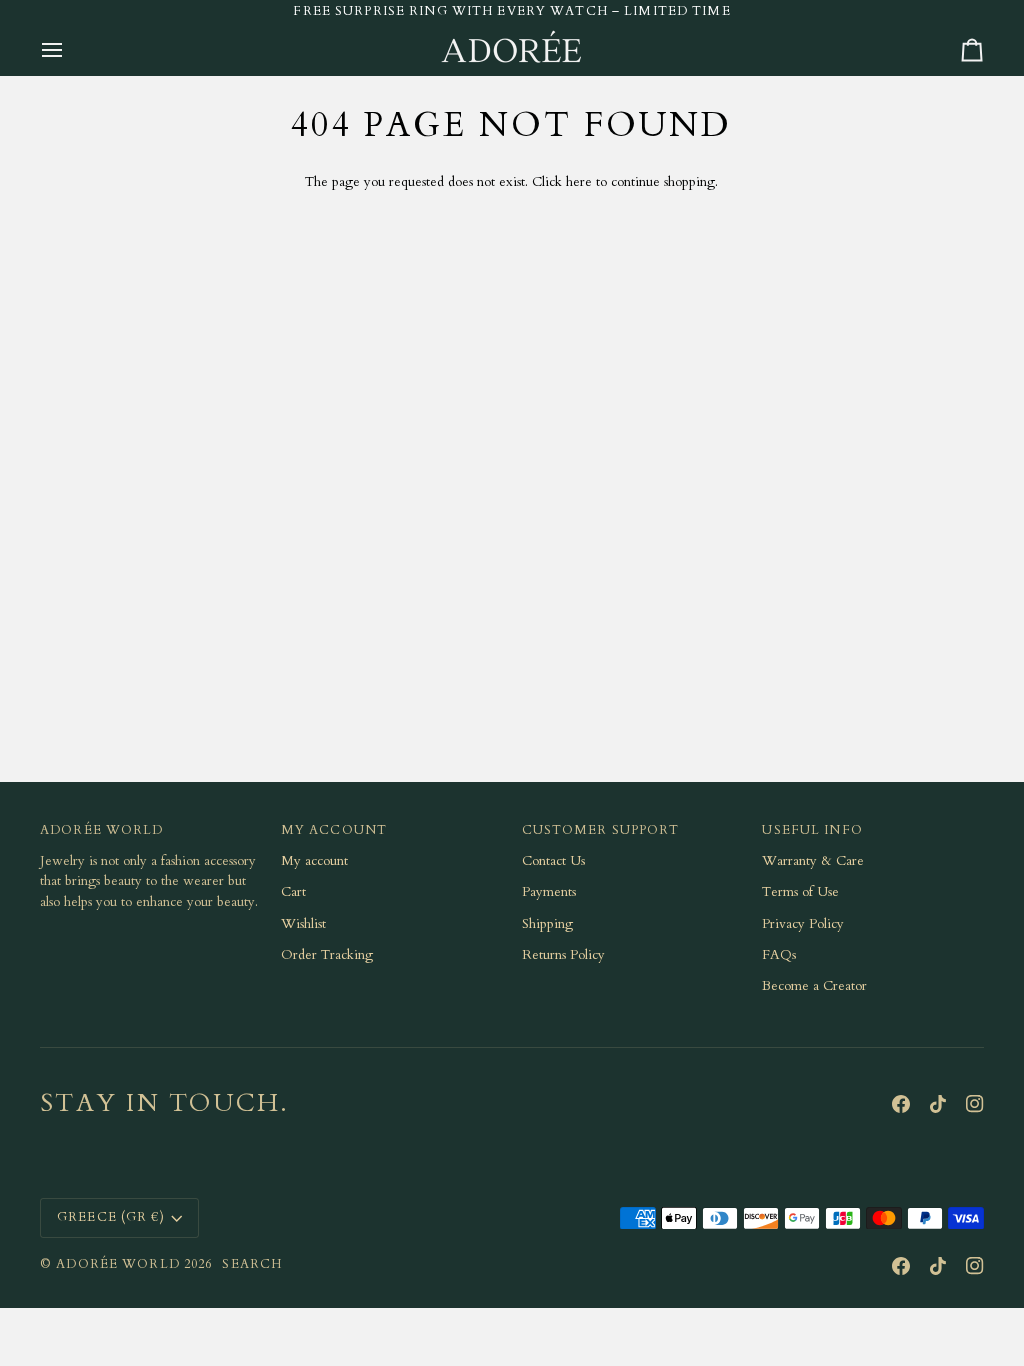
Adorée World (118, 1264)
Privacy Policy (803, 924)
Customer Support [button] (601, 830)
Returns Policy (563, 955)
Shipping (547, 924)
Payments (549, 892)
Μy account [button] (334, 830)
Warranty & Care (813, 861)
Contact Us (553, 861)
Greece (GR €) (111, 1217)
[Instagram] (975, 1104)
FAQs (779, 955)
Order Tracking (327, 955)
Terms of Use (800, 892)
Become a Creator (814, 986)
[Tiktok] (938, 1104)
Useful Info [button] (812, 830)
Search (252, 1264)
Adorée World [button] (102, 830)
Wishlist (303, 924)
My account (314, 861)
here (579, 182)
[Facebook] (901, 1104)
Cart (293, 892)
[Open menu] (70, 50)
